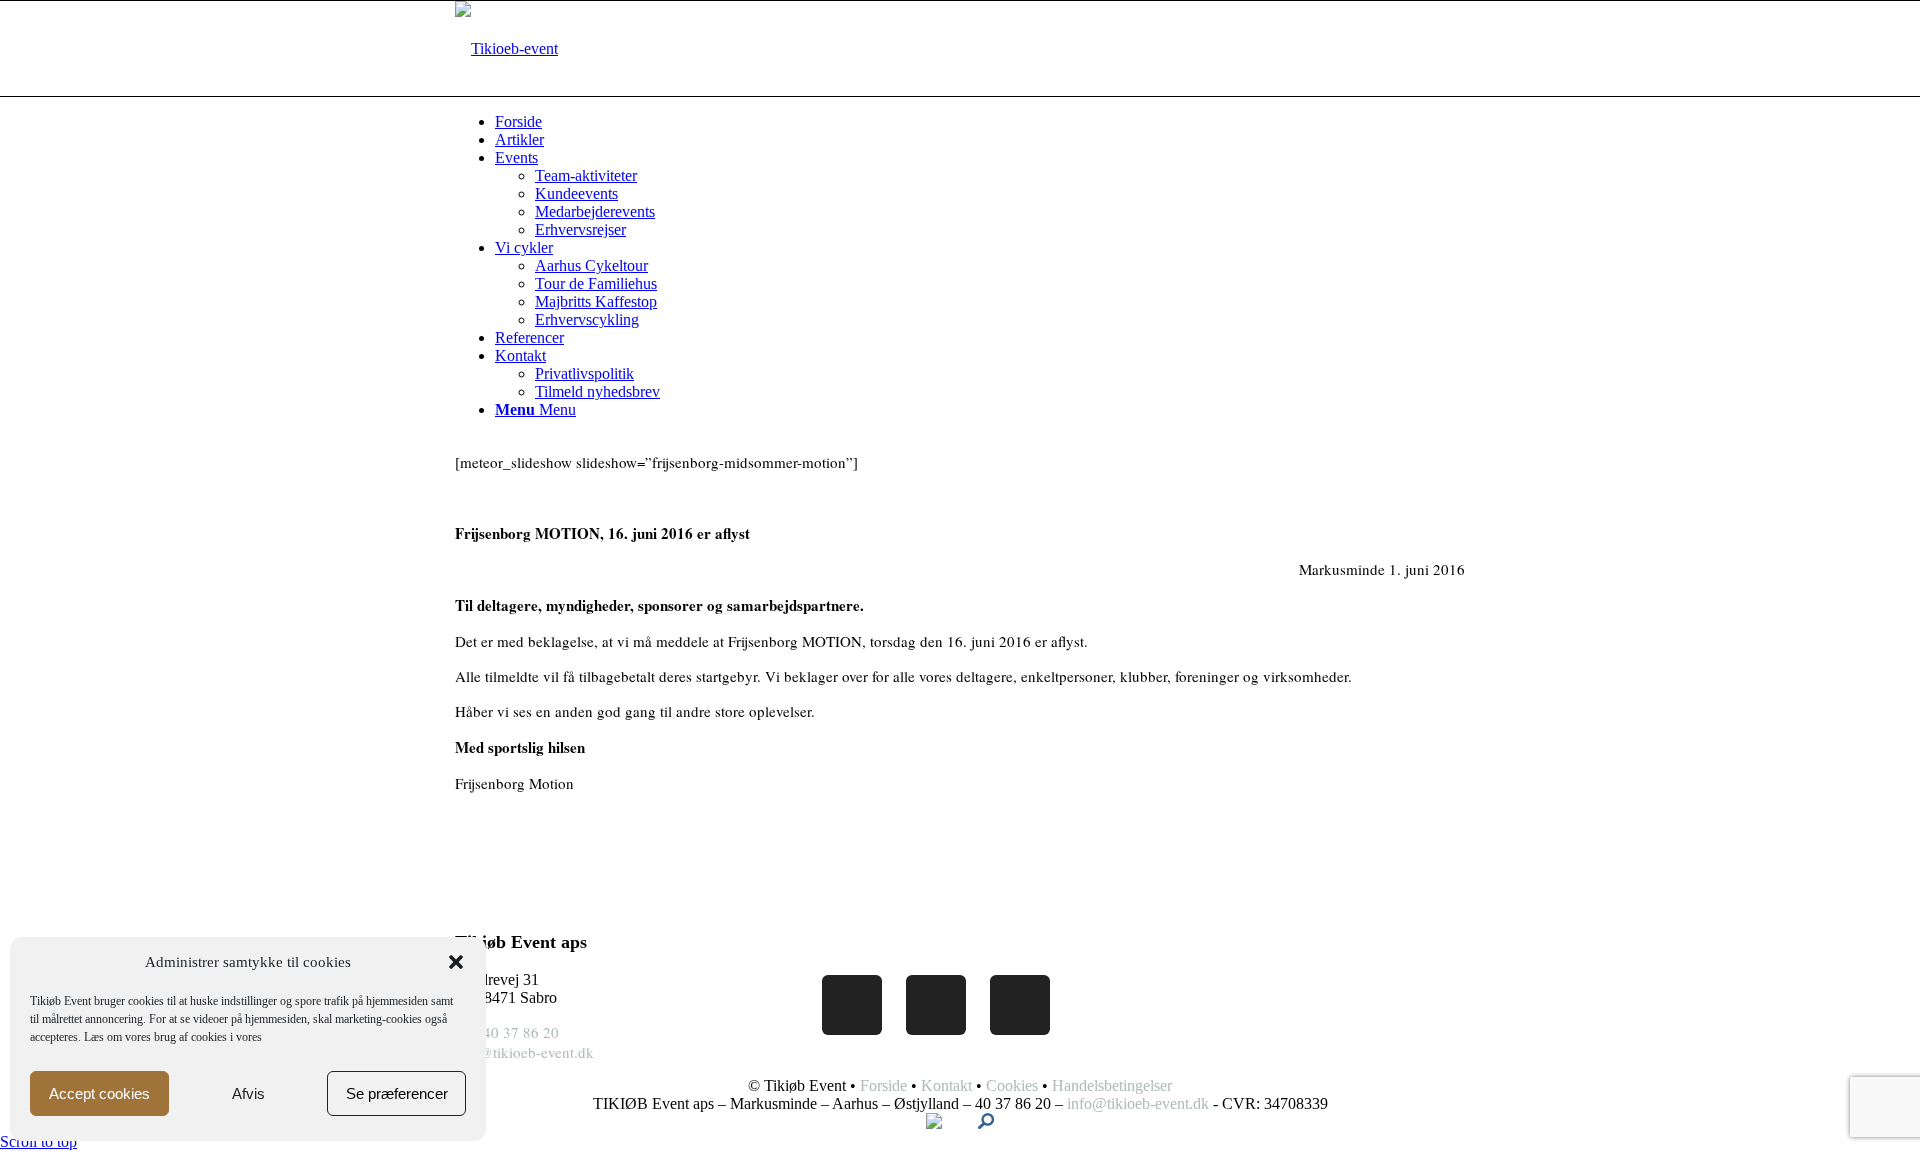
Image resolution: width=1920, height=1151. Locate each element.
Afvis (248, 1093)
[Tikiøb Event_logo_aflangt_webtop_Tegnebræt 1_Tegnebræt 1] (506, 48)
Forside (883, 1085)
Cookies (1012, 1085)
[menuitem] (577, 122)
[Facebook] (852, 1005)
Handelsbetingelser (1112, 1085)
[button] (456, 962)
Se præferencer (397, 1093)
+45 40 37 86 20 (507, 1032)
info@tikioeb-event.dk (524, 1052)
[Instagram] (1020, 1005)
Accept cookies (99, 1093)
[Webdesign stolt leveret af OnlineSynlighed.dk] (986, 1123)
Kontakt (946, 1085)
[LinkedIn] (936, 1005)
